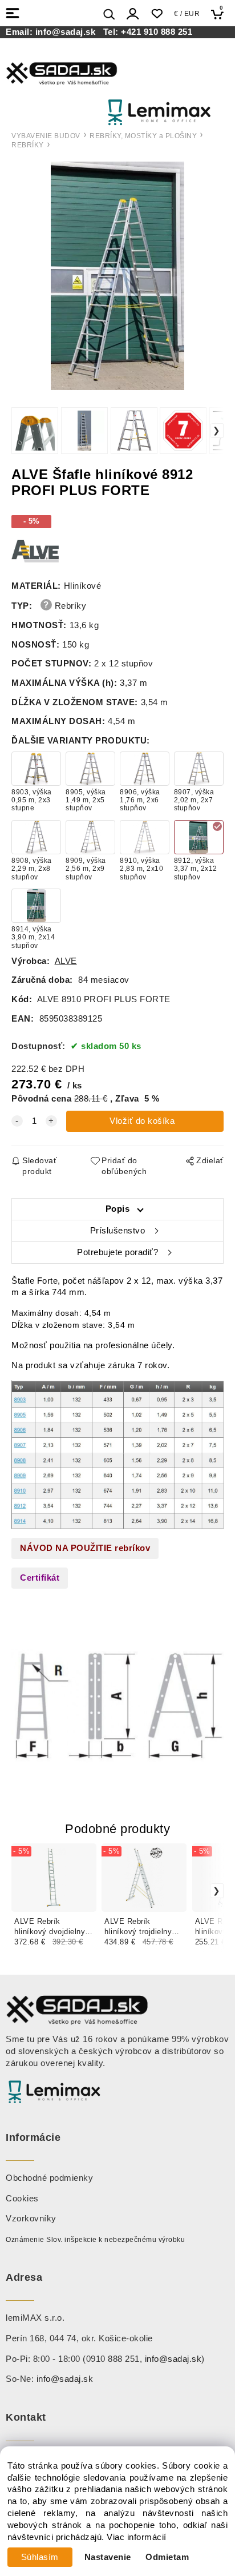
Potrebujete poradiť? (117, 1252)
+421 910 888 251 (157, 32)
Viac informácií (137, 2537)
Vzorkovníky (31, 2219)
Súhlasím (40, 2557)
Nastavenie (108, 2557)
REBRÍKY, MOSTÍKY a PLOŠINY (143, 136)
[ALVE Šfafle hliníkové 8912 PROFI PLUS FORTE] (117, 276)
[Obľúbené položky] (157, 14)
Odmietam (167, 2557)
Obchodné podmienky (49, 2178)
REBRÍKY (28, 145)
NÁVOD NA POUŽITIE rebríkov (85, 1548)
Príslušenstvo (118, 1231)
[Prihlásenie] (133, 14)
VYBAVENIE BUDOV (46, 136)
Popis (118, 1209)
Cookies (22, 2199)
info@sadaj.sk (68, 32)
